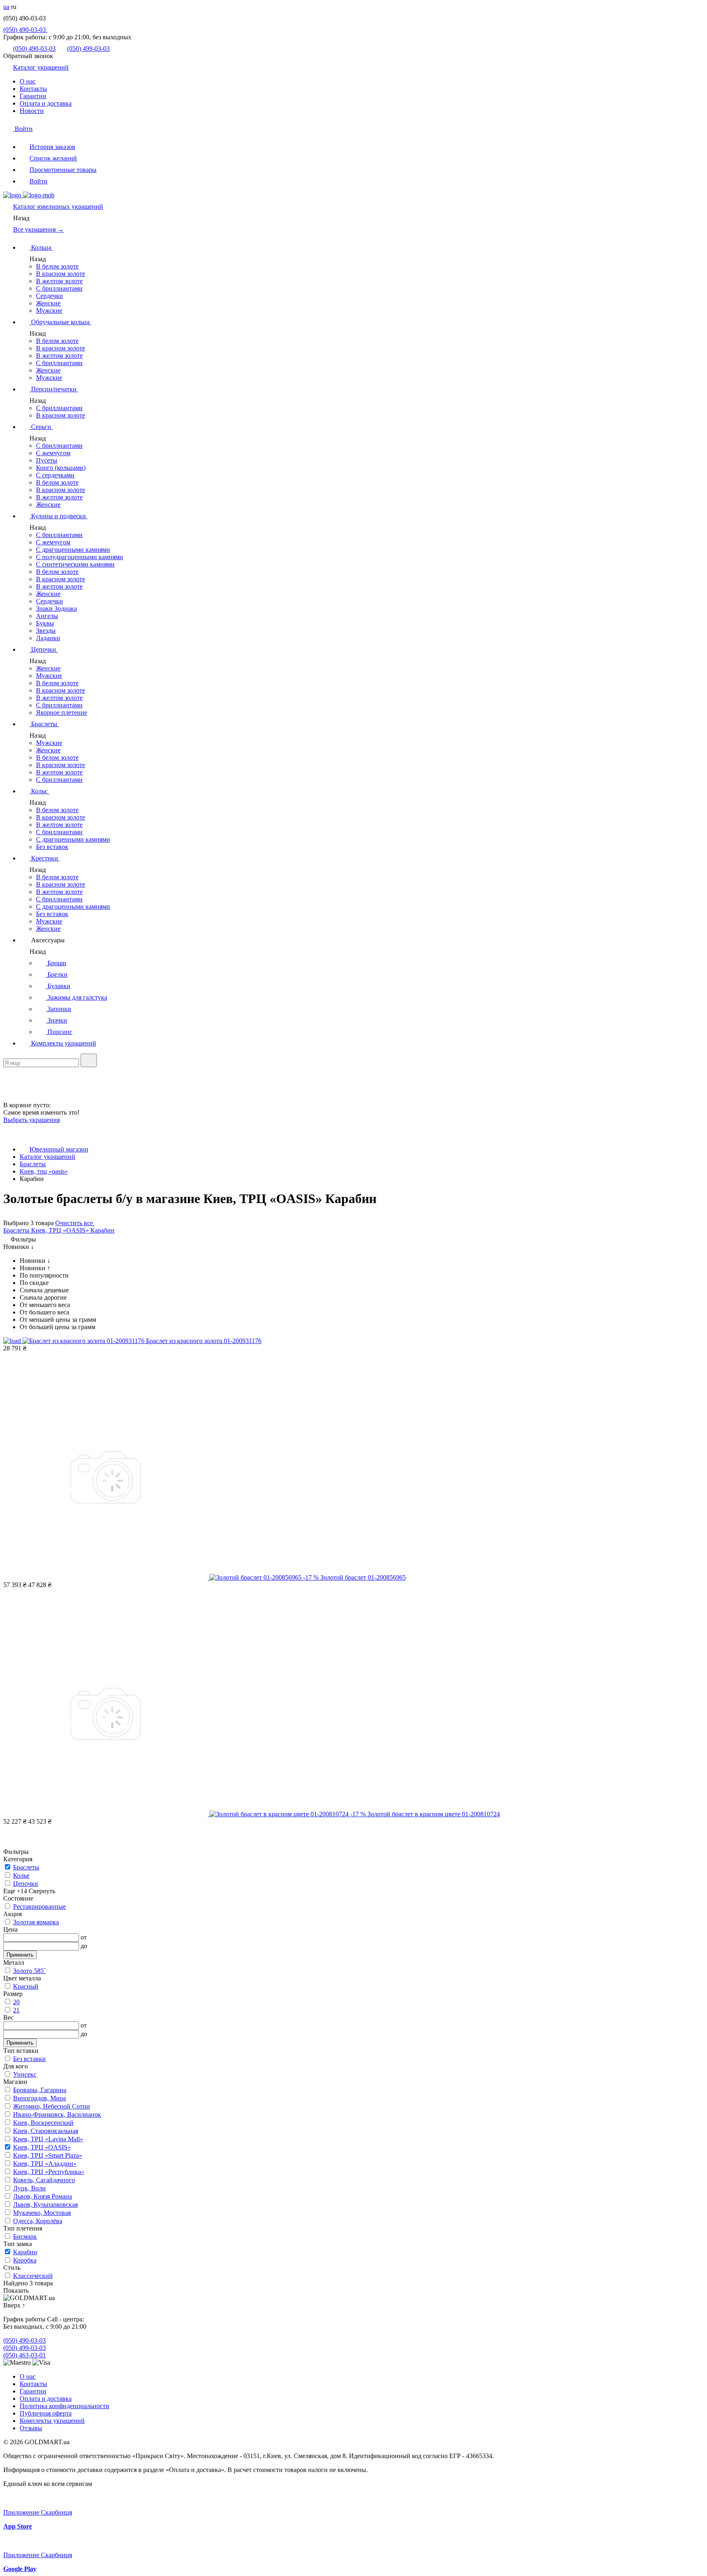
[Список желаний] (8, 1086)
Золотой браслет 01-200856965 (363, 1577)
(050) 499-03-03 (88, 49)
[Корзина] (8, 1098)
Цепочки (44, 649)
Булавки (58, 986)
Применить (20, 1955)
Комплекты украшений (63, 1043)
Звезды (46, 631)
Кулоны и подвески (59, 516)
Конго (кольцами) (61, 468)
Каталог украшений (41, 67)
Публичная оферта (46, 2413)
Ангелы (47, 616)
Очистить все (75, 1223)
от (84, 1937)
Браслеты (44, 724)
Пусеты (47, 460)
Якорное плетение (62, 712)
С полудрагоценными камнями (80, 557)
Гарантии (33, 96)
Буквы (45, 623)
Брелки (57, 974)
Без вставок (52, 847)
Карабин (102, 1230)
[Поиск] (89, 1060)
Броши (56, 963)
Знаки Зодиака (56, 608)
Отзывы (31, 2428)
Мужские (49, 310)
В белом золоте (57, 266)
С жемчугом (53, 453)
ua (6, 7)
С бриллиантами (59, 288)
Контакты (33, 89)
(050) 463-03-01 (25, 2355)
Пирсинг (59, 1032)
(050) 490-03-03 (25, 30)
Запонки (59, 1009)
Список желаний (53, 158)
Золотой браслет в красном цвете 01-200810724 (434, 1814)
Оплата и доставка (46, 103)
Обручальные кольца (60, 322)
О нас (28, 81)
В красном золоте (61, 274)
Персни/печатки (54, 389)
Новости (32, 111)
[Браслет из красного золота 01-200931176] (75, 1341)
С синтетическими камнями (75, 564)
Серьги (41, 427)
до (84, 1946)
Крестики (45, 858)
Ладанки (48, 638)
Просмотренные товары (63, 170)
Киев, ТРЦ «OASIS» (61, 1230)
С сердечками (55, 475)
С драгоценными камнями (73, 550)
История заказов (52, 147)
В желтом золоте (59, 281)
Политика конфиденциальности (64, 2406)
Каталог (58, 207)
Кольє (39, 791)
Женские (48, 303)
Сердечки (50, 296)
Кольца (41, 247)
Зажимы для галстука (77, 997)
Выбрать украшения (32, 1120)
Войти (23, 129)
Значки (56, 1020)
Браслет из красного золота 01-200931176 (204, 1341)
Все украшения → (38, 229)
